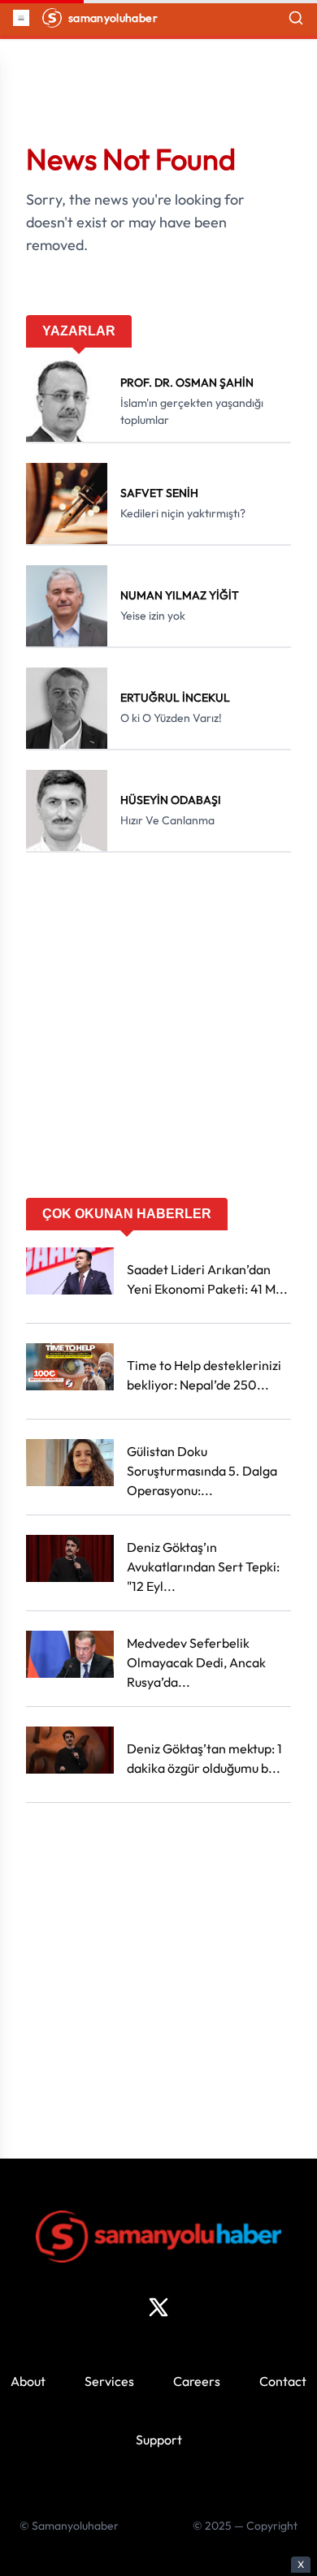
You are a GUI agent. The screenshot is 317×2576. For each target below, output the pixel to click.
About (28, 2381)
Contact (283, 2381)
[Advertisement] (158, 1031)
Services (109, 2381)
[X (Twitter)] (158, 2307)
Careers (197, 2381)
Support (159, 2440)
